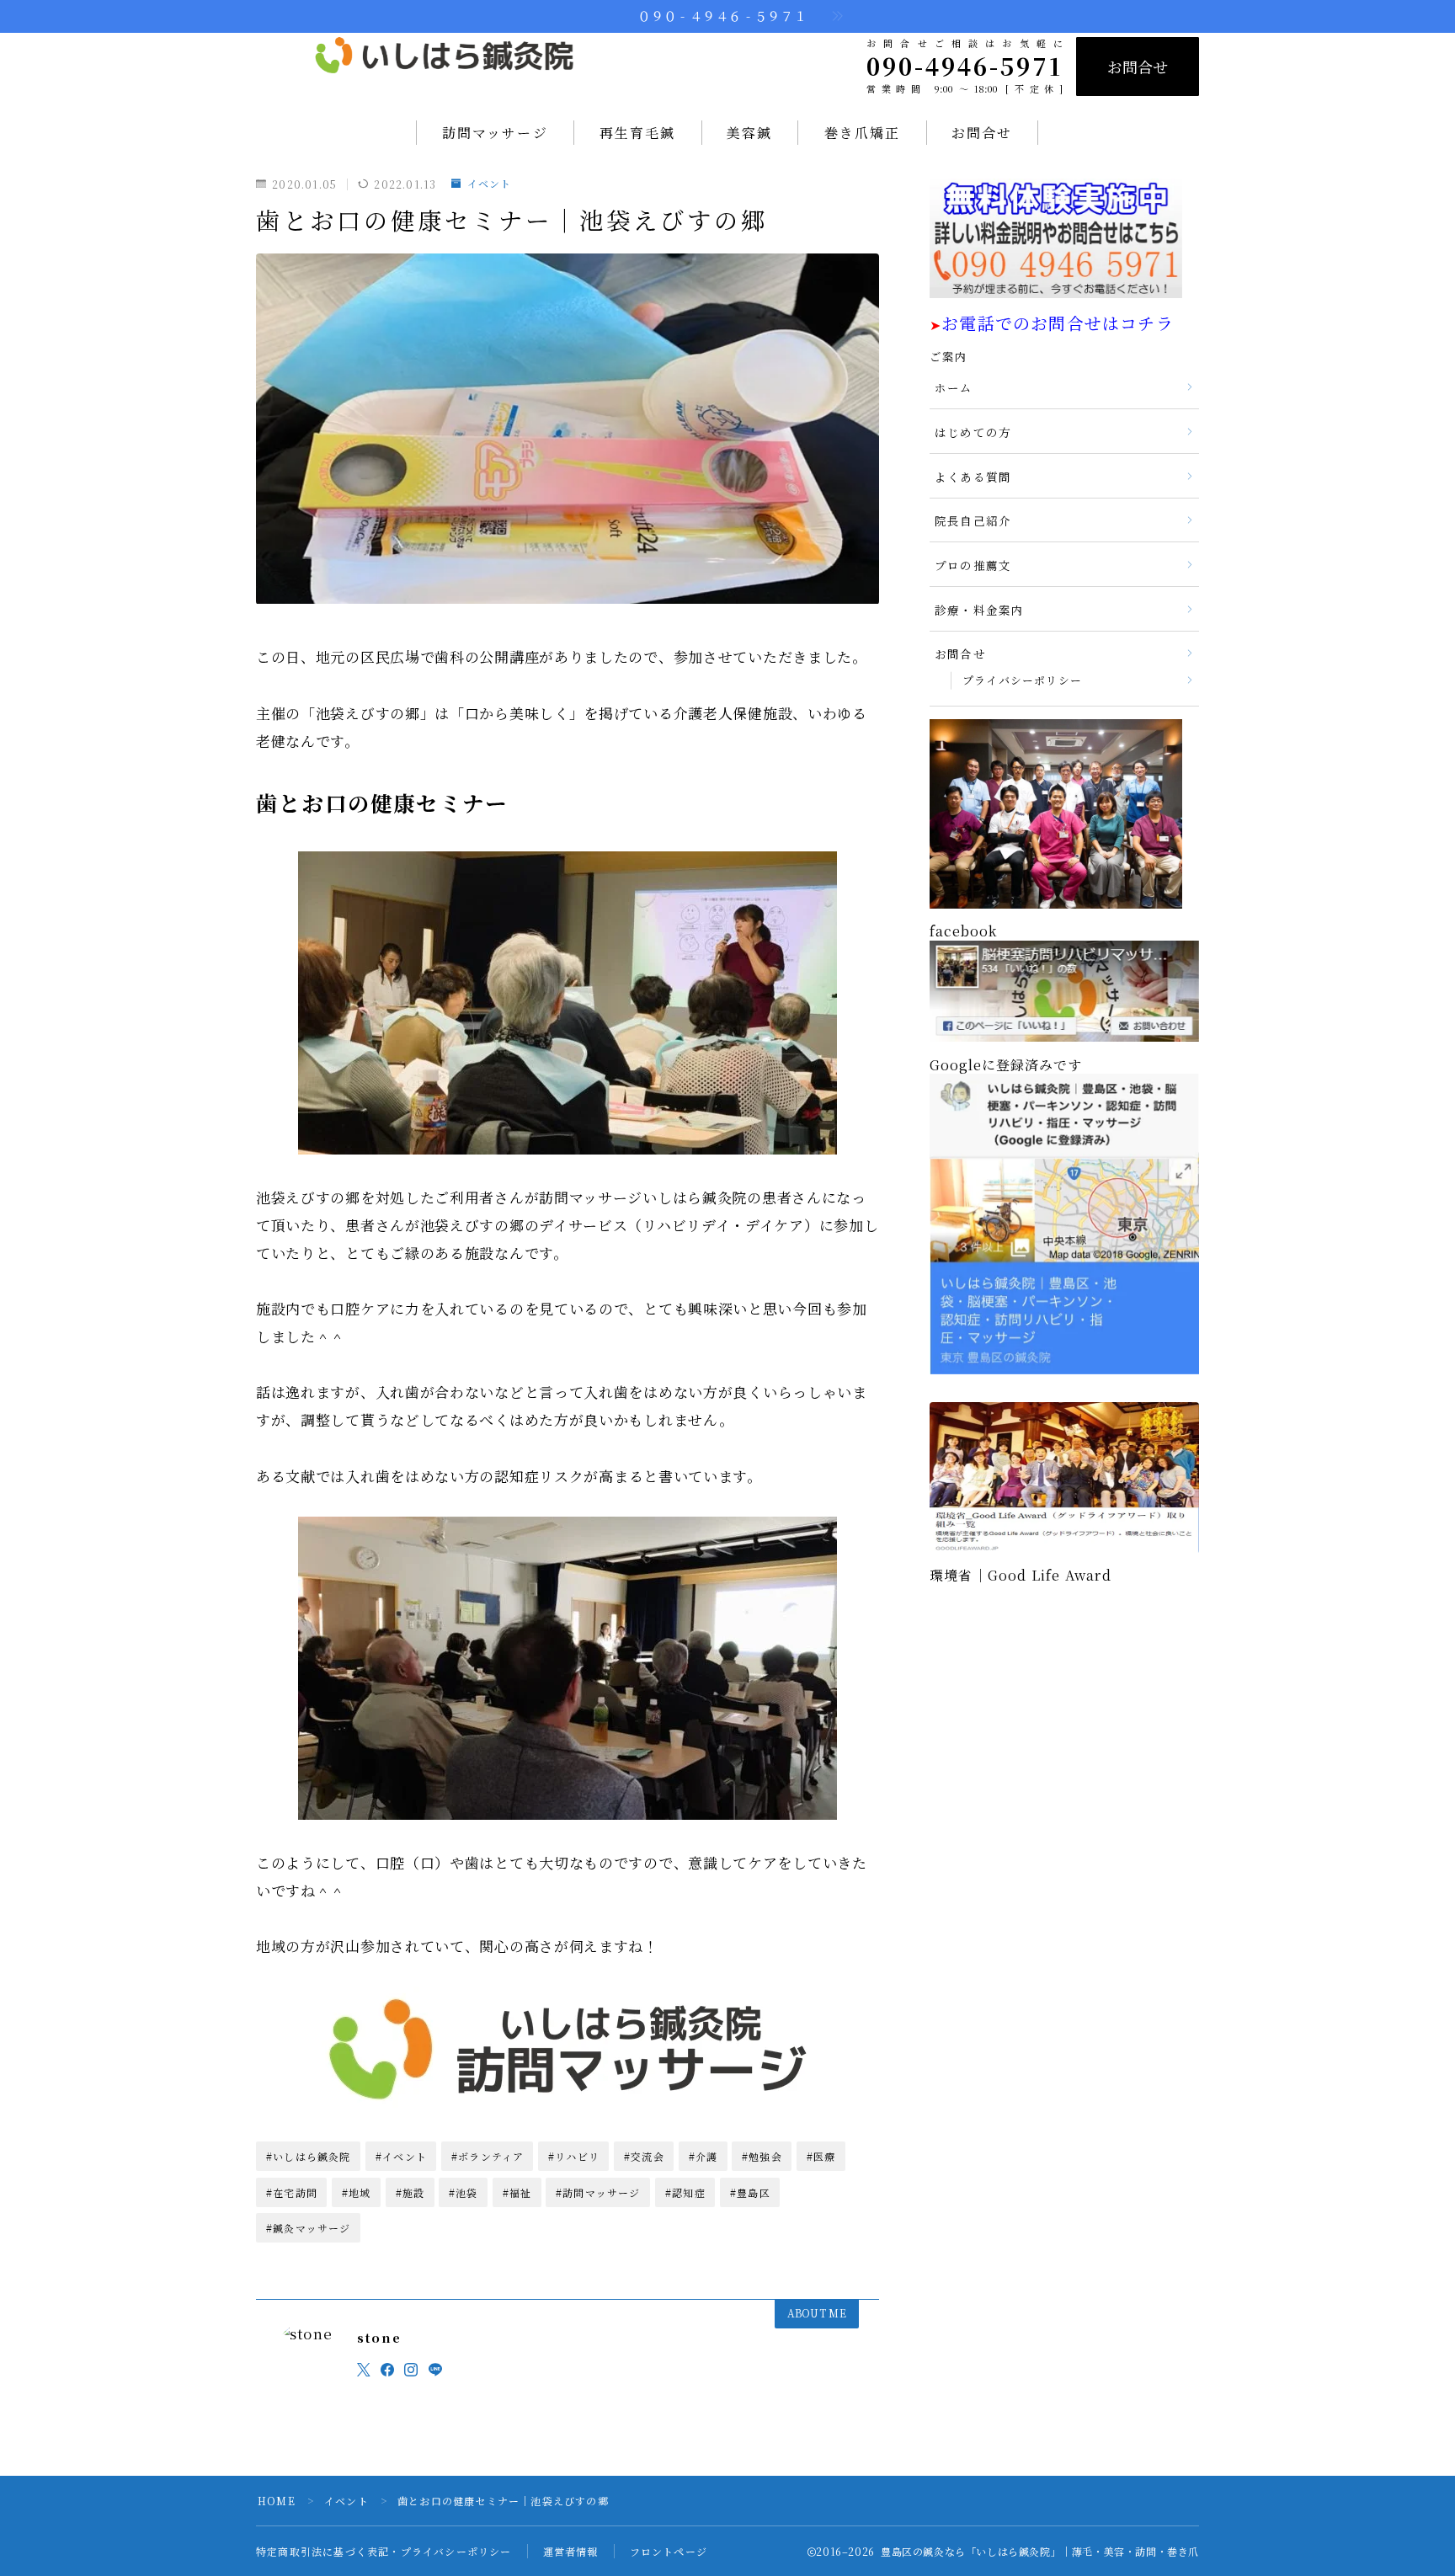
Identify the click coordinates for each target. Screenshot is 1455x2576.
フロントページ (669, 2551)
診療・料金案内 (979, 610)
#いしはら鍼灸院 (309, 2156)
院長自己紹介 (973, 520)
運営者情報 (571, 2551)
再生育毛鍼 (638, 133)
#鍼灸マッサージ (309, 2228)
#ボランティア (488, 2156)
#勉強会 (762, 2156)
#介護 (704, 2156)
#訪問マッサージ (598, 2192)
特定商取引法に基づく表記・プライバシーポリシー (384, 2551)
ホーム (954, 387)
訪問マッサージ (495, 133)
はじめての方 (973, 432)
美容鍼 (749, 133)
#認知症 (685, 2192)
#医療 (821, 2156)
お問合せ (1138, 67)
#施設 (410, 2192)
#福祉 (517, 2192)
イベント (489, 184)
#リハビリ (574, 2156)
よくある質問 (973, 477)
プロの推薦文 (973, 565)
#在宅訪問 (292, 2192)
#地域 (357, 2192)
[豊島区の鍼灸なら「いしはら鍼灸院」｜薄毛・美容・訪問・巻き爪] (445, 66)
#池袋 (464, 2192)
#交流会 (644, 2156)
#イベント (401, 2156)
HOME (277, 2501)
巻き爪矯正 (863, 133)
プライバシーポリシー (1022, 680)
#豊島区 (750, 2192)
